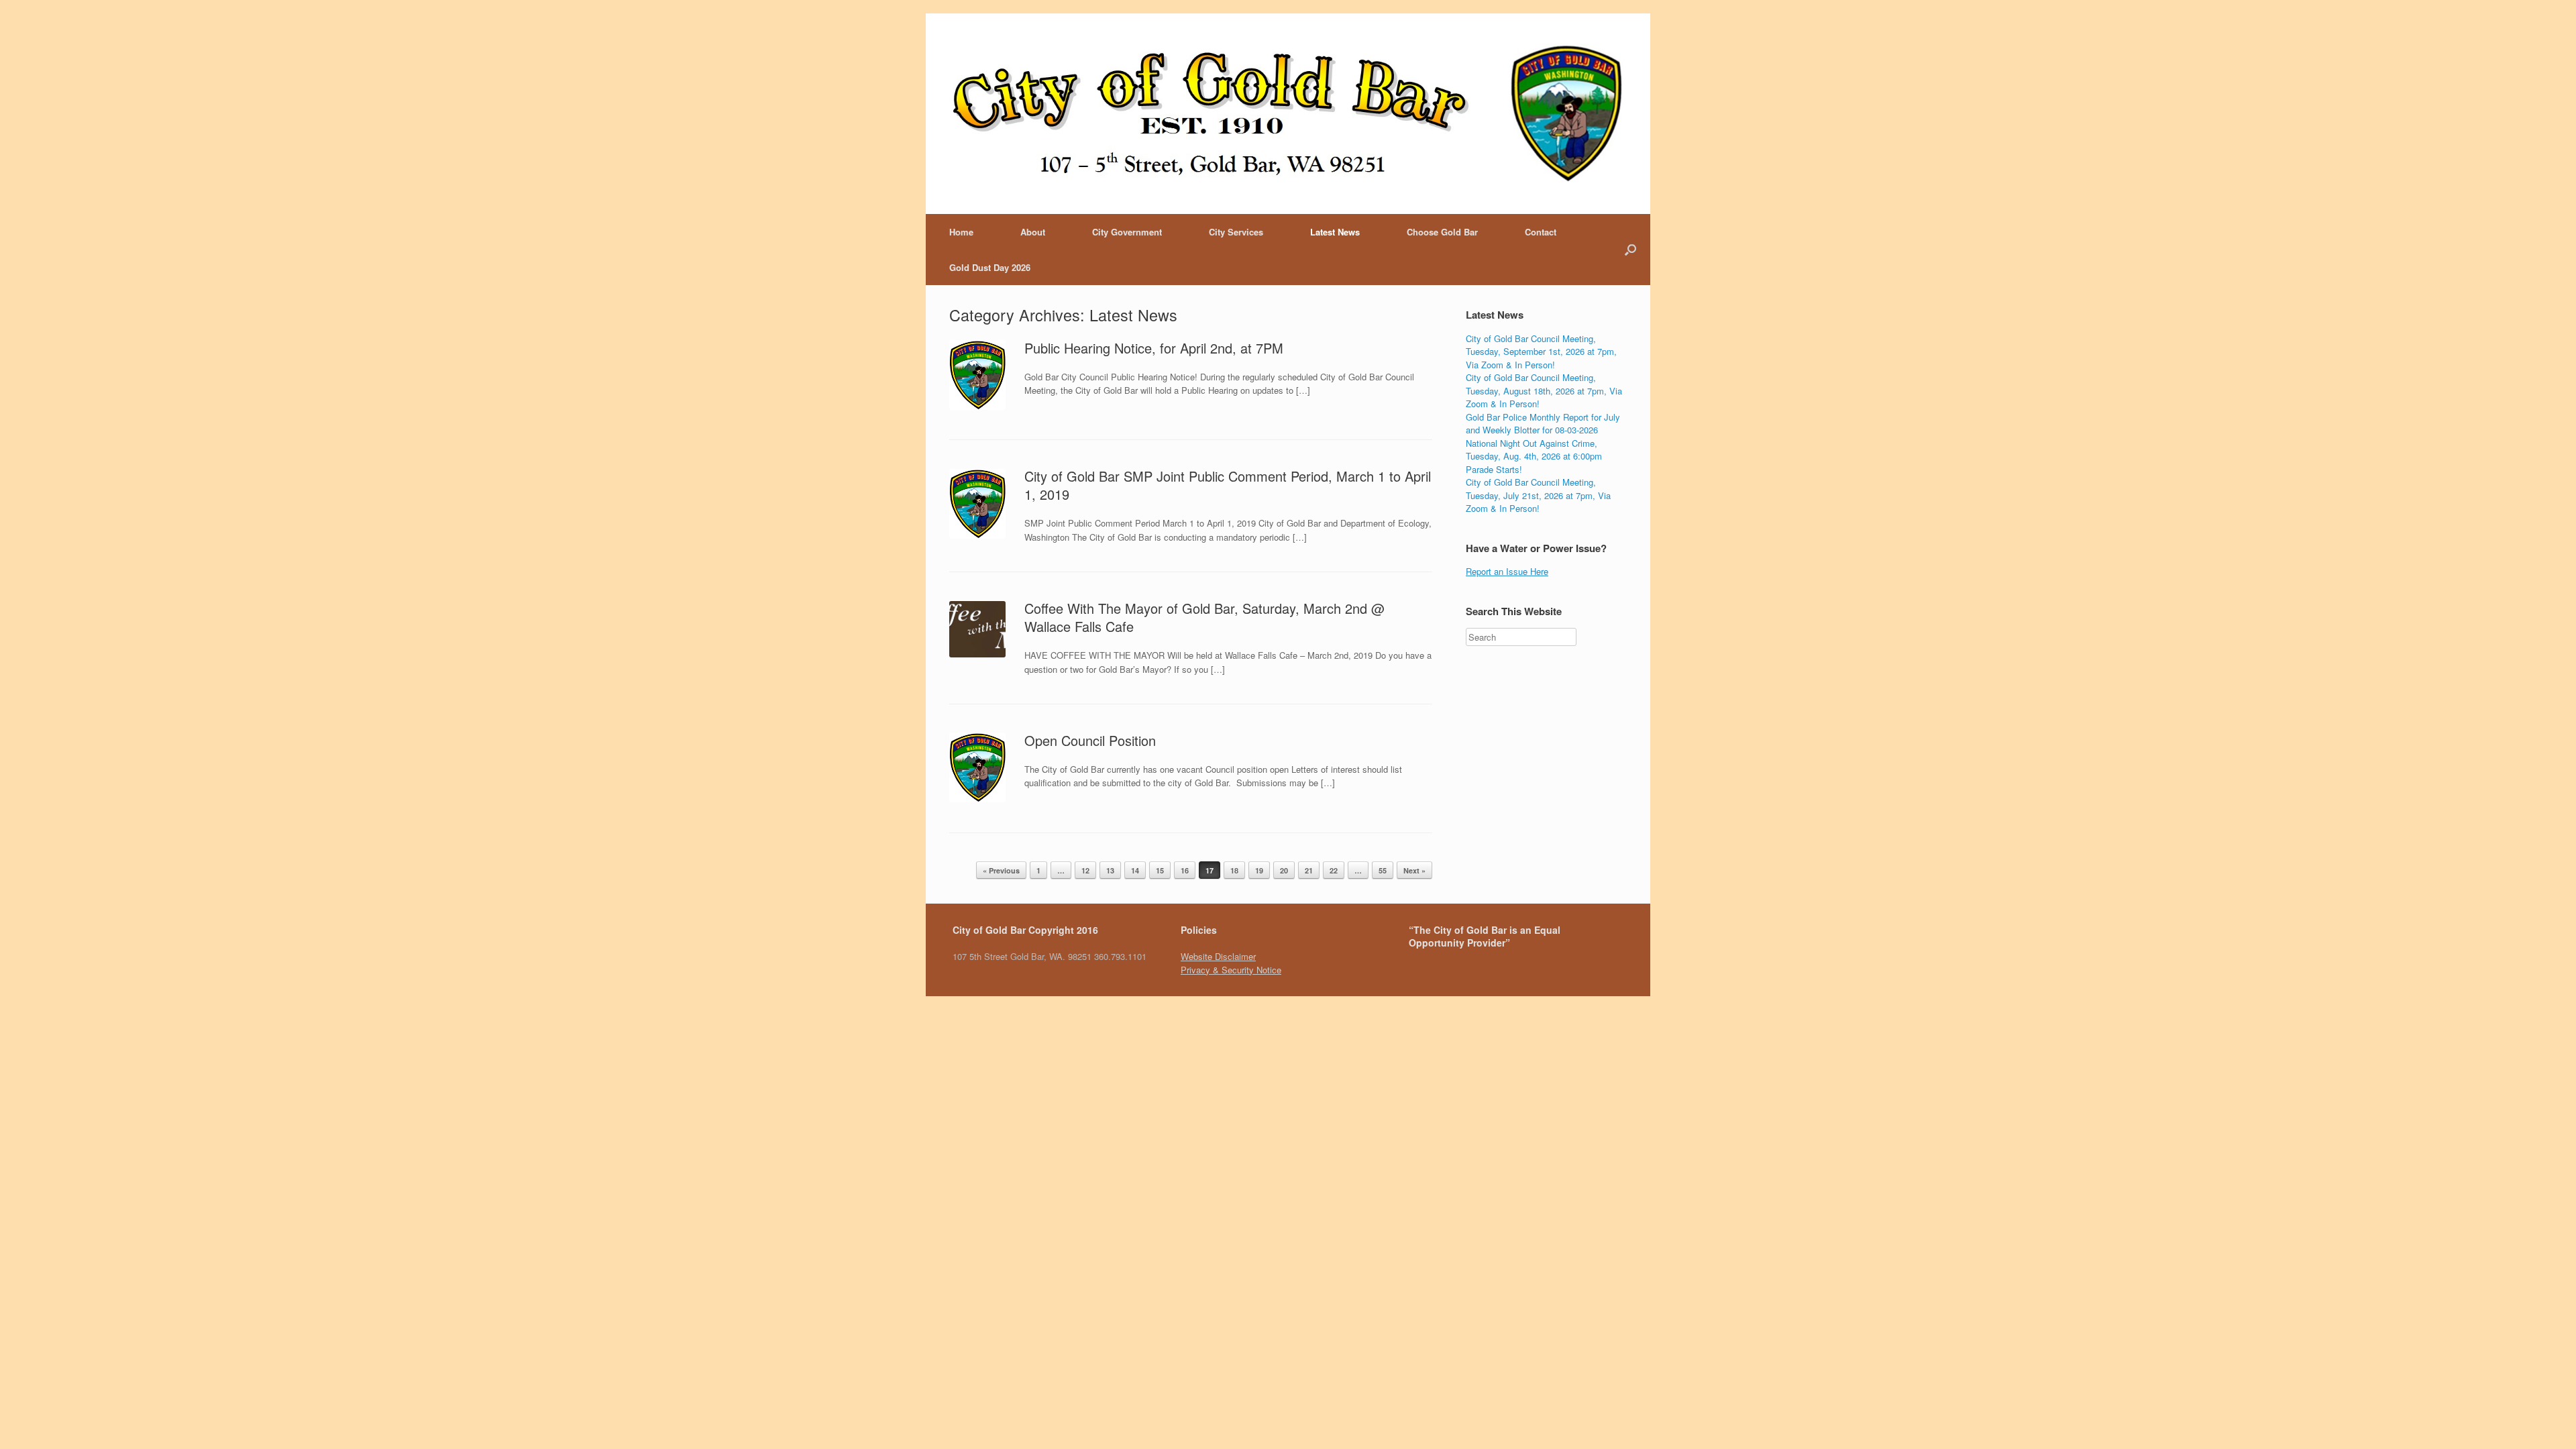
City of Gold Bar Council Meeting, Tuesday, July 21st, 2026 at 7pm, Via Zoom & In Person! (1538, 495)
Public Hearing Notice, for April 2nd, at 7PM (1154, 348)
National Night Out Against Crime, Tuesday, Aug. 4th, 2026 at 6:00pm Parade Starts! (1534, 456)
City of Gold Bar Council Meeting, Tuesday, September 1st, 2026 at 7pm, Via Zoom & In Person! (1541, 352)
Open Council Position (1090, 740)
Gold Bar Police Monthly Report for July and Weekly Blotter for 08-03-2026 (1543, 424)
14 (1135, 870)
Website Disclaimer (1218, 956)
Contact (1541, 232)
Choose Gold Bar (1442, 232)
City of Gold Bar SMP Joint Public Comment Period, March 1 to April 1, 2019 (1228, 485)
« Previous (1001, 870)
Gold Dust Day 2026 (990, 267)
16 (1185, 870)
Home (961, 232)
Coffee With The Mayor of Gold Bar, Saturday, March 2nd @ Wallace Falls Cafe (1204, 617)
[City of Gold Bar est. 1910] (1288, 114)
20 (1284, 870)
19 (1259, 870)
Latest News (1335, 232)
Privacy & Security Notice (1231, 970)
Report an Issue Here (1507, 571)
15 (1160, 870)
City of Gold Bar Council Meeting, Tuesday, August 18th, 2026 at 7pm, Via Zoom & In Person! (1544, 390)
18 (1234, 870)
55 (1383, 870)
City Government (1127, 232)
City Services (1236, 232)
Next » (1414, 870)
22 (1334, 870)
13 (1110, 870)
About (1033, 232)
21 (1309, 870)
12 (1085, 870)
